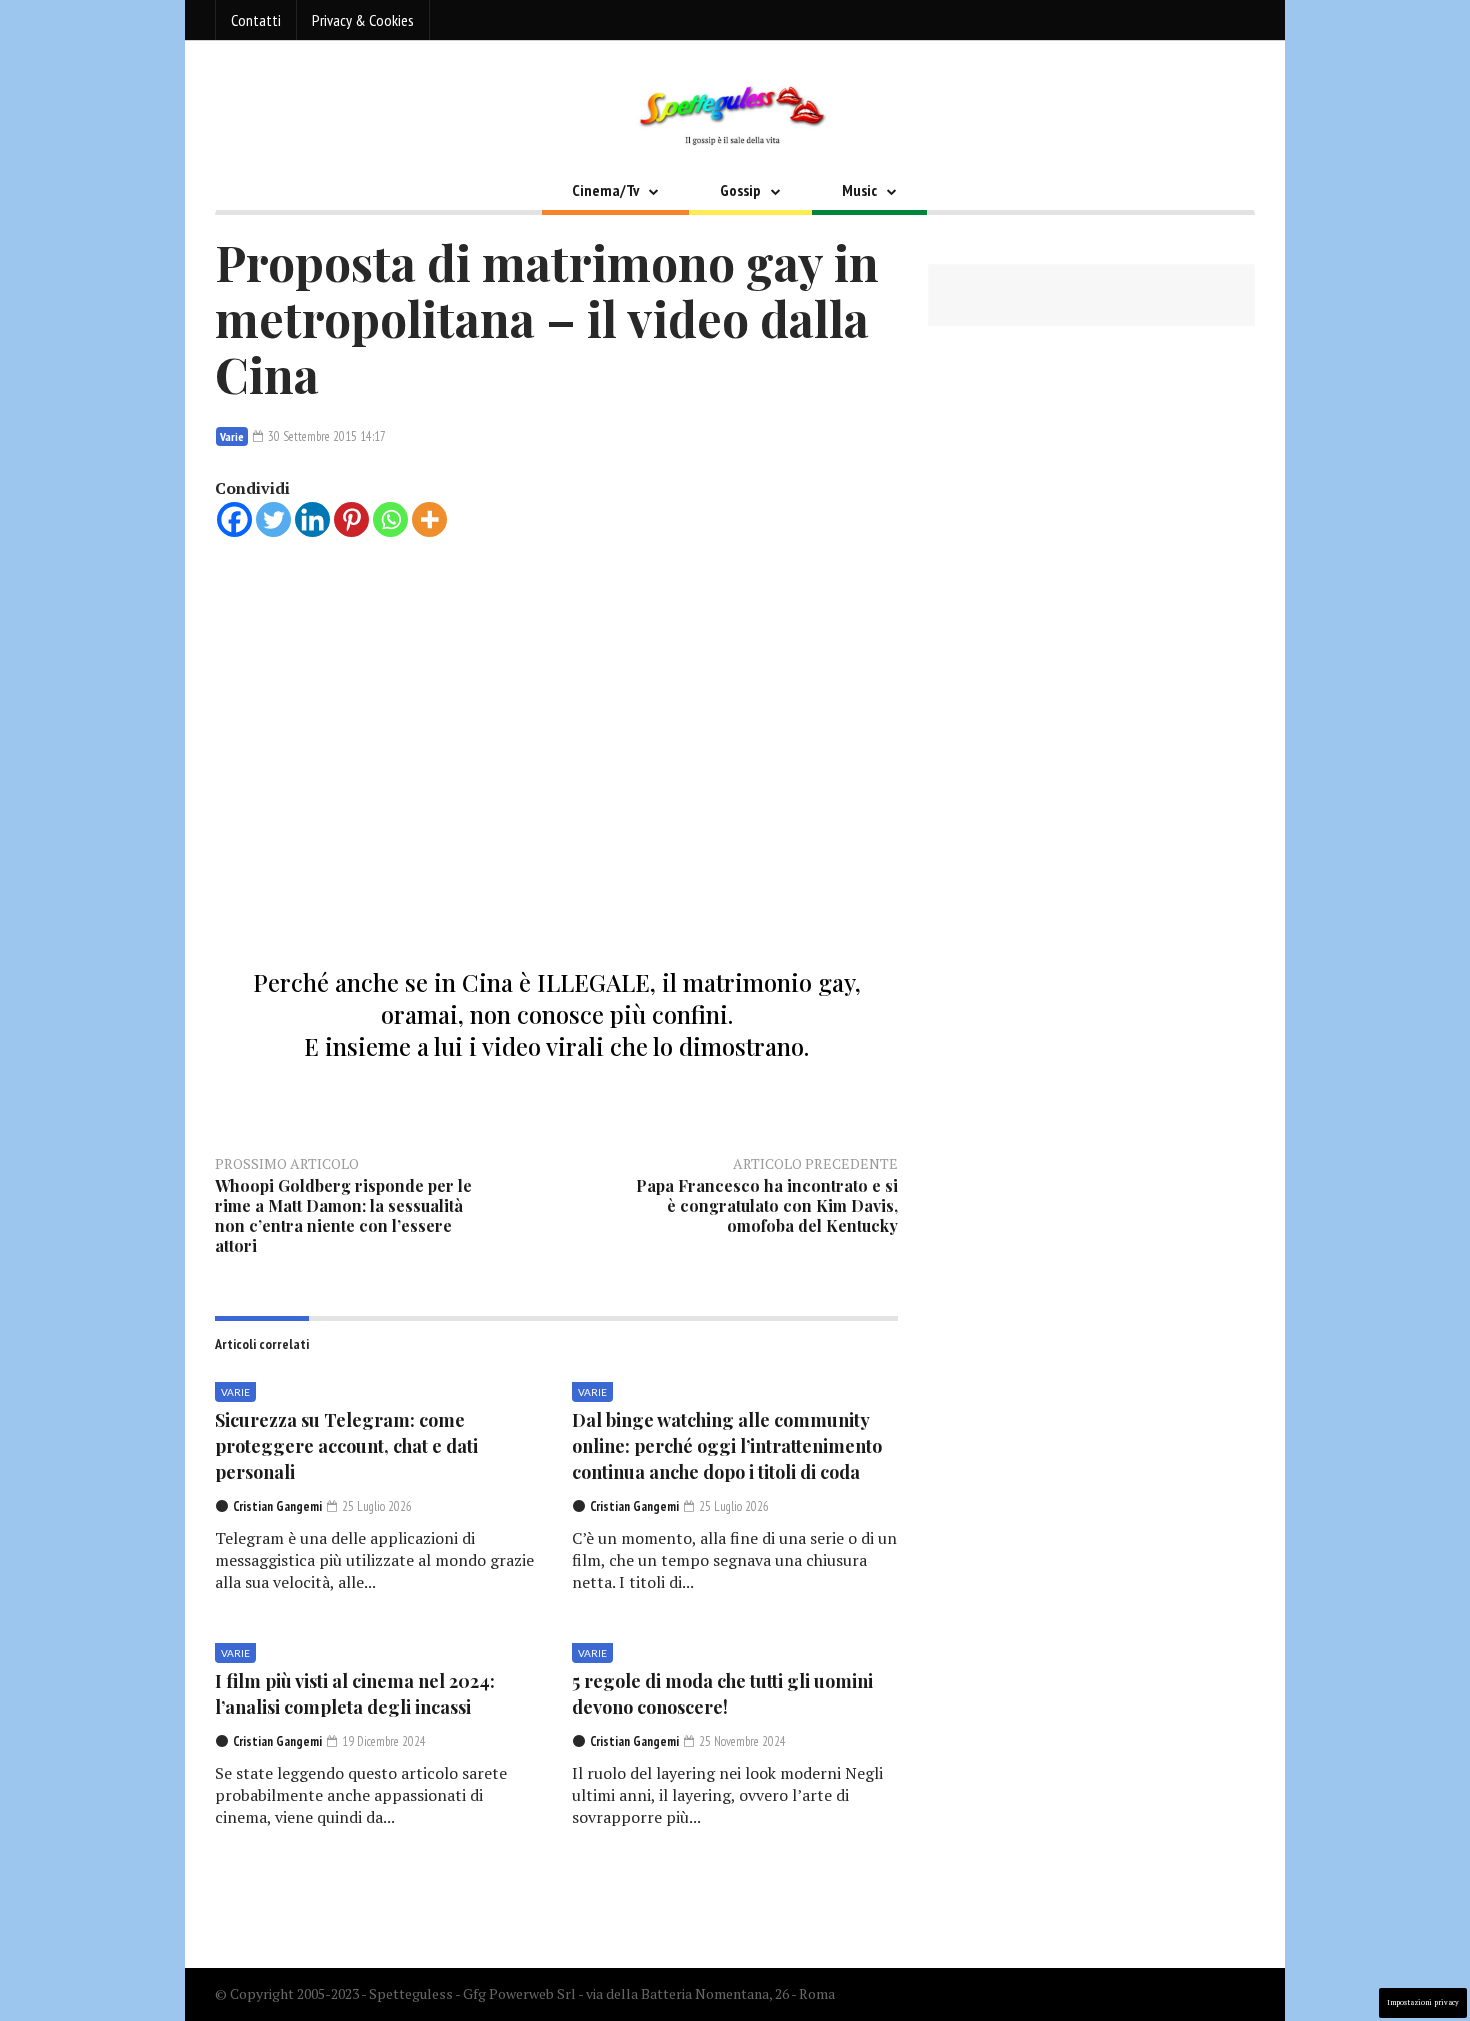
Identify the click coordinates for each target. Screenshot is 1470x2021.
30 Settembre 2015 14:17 (325, 436)
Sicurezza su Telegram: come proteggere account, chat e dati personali (346, 1446)
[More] (429, 519)
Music (859, 190)
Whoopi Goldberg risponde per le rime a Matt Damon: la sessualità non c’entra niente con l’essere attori (343, 1215)
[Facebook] (234, 519)
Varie (232, 436)
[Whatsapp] (390, 519)
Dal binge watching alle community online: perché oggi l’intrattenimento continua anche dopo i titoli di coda (727, 1446)
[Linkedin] (312, 519)
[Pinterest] (351, 519)
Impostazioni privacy (1423, 2002)
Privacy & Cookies (363, 20)
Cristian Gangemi (277, 1506)
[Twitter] (273, 519)
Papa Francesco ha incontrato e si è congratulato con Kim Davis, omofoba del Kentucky (767, 1205)
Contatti (256, 20)
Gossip (740, 190)
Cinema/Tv (605, 190)
